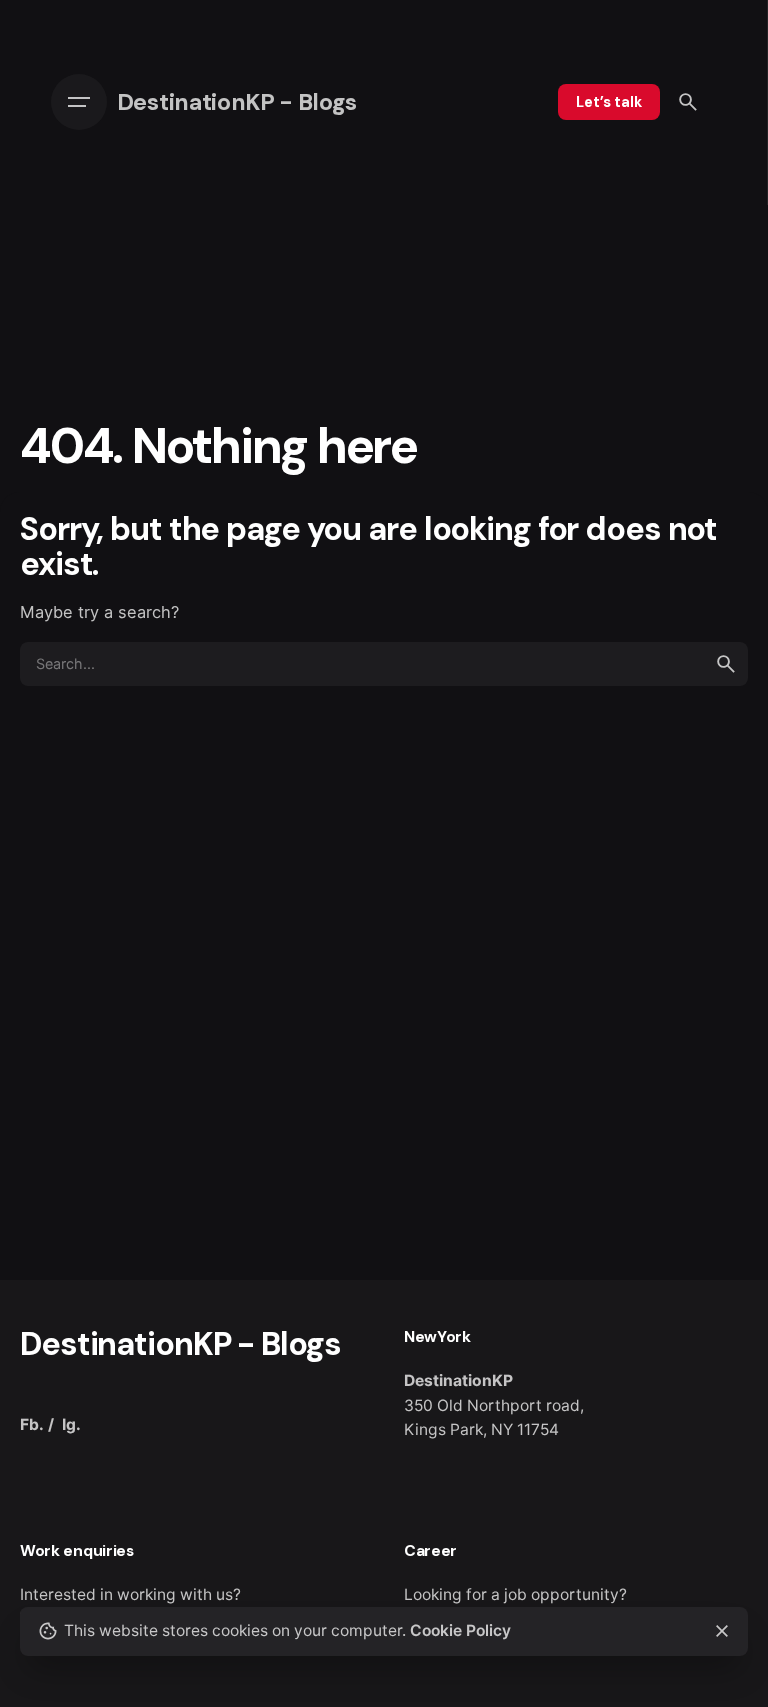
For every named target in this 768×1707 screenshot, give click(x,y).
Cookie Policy (460, 1630)
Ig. (71, 1424)
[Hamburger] (84, 102)
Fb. (32, 1424)
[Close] (722, 1631)
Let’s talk (609, 102)
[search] (726, 664)
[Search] (688, 102)
